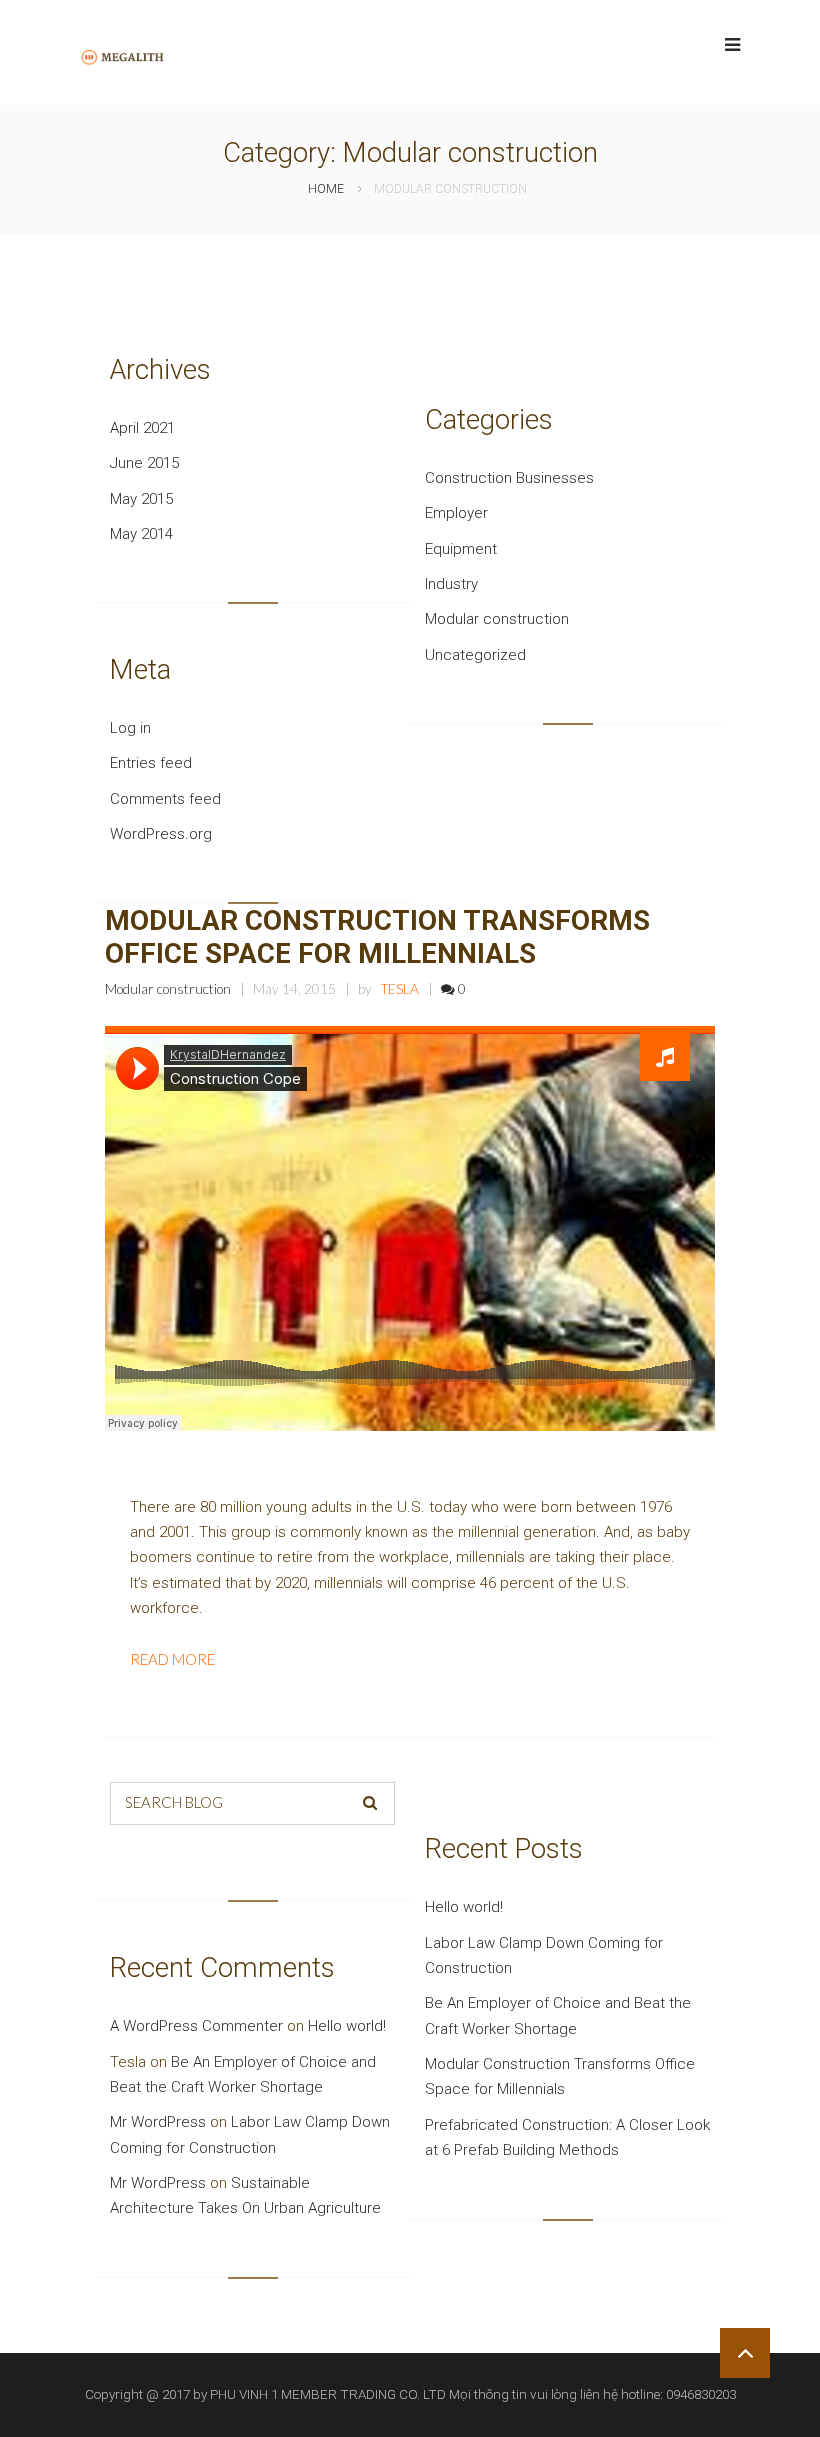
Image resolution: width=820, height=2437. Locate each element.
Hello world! (464, 1907)
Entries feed (151, 763)
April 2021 (142, 428)
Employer (456, 513)
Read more (172, 1659)
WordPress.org (161, 834)
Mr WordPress (158, 2122)
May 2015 (141, 499)
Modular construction (497, 619)
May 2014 (141, 534)
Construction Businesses (509, 478)
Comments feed (165, 799)
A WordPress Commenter (196, 2026)
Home (326, 189)
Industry (451, 584)
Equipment (461, 549)
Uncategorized (475, 655)
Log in (130, 728)
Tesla (400, 989)
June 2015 (144, 463)
